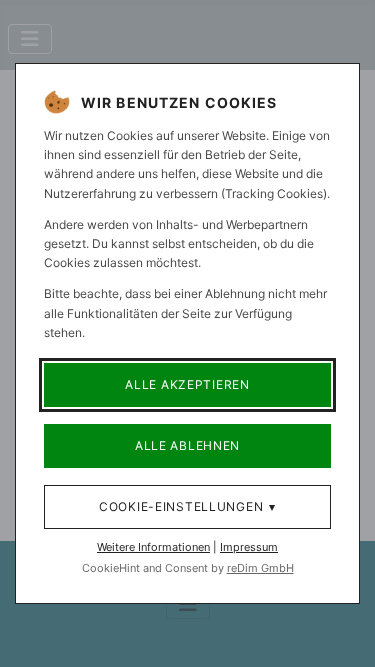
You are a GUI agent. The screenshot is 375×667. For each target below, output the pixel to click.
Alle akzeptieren (187, 384)
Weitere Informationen (153, 547)
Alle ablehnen (187, 445)
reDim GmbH (260, 568)
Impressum (249, 547)
